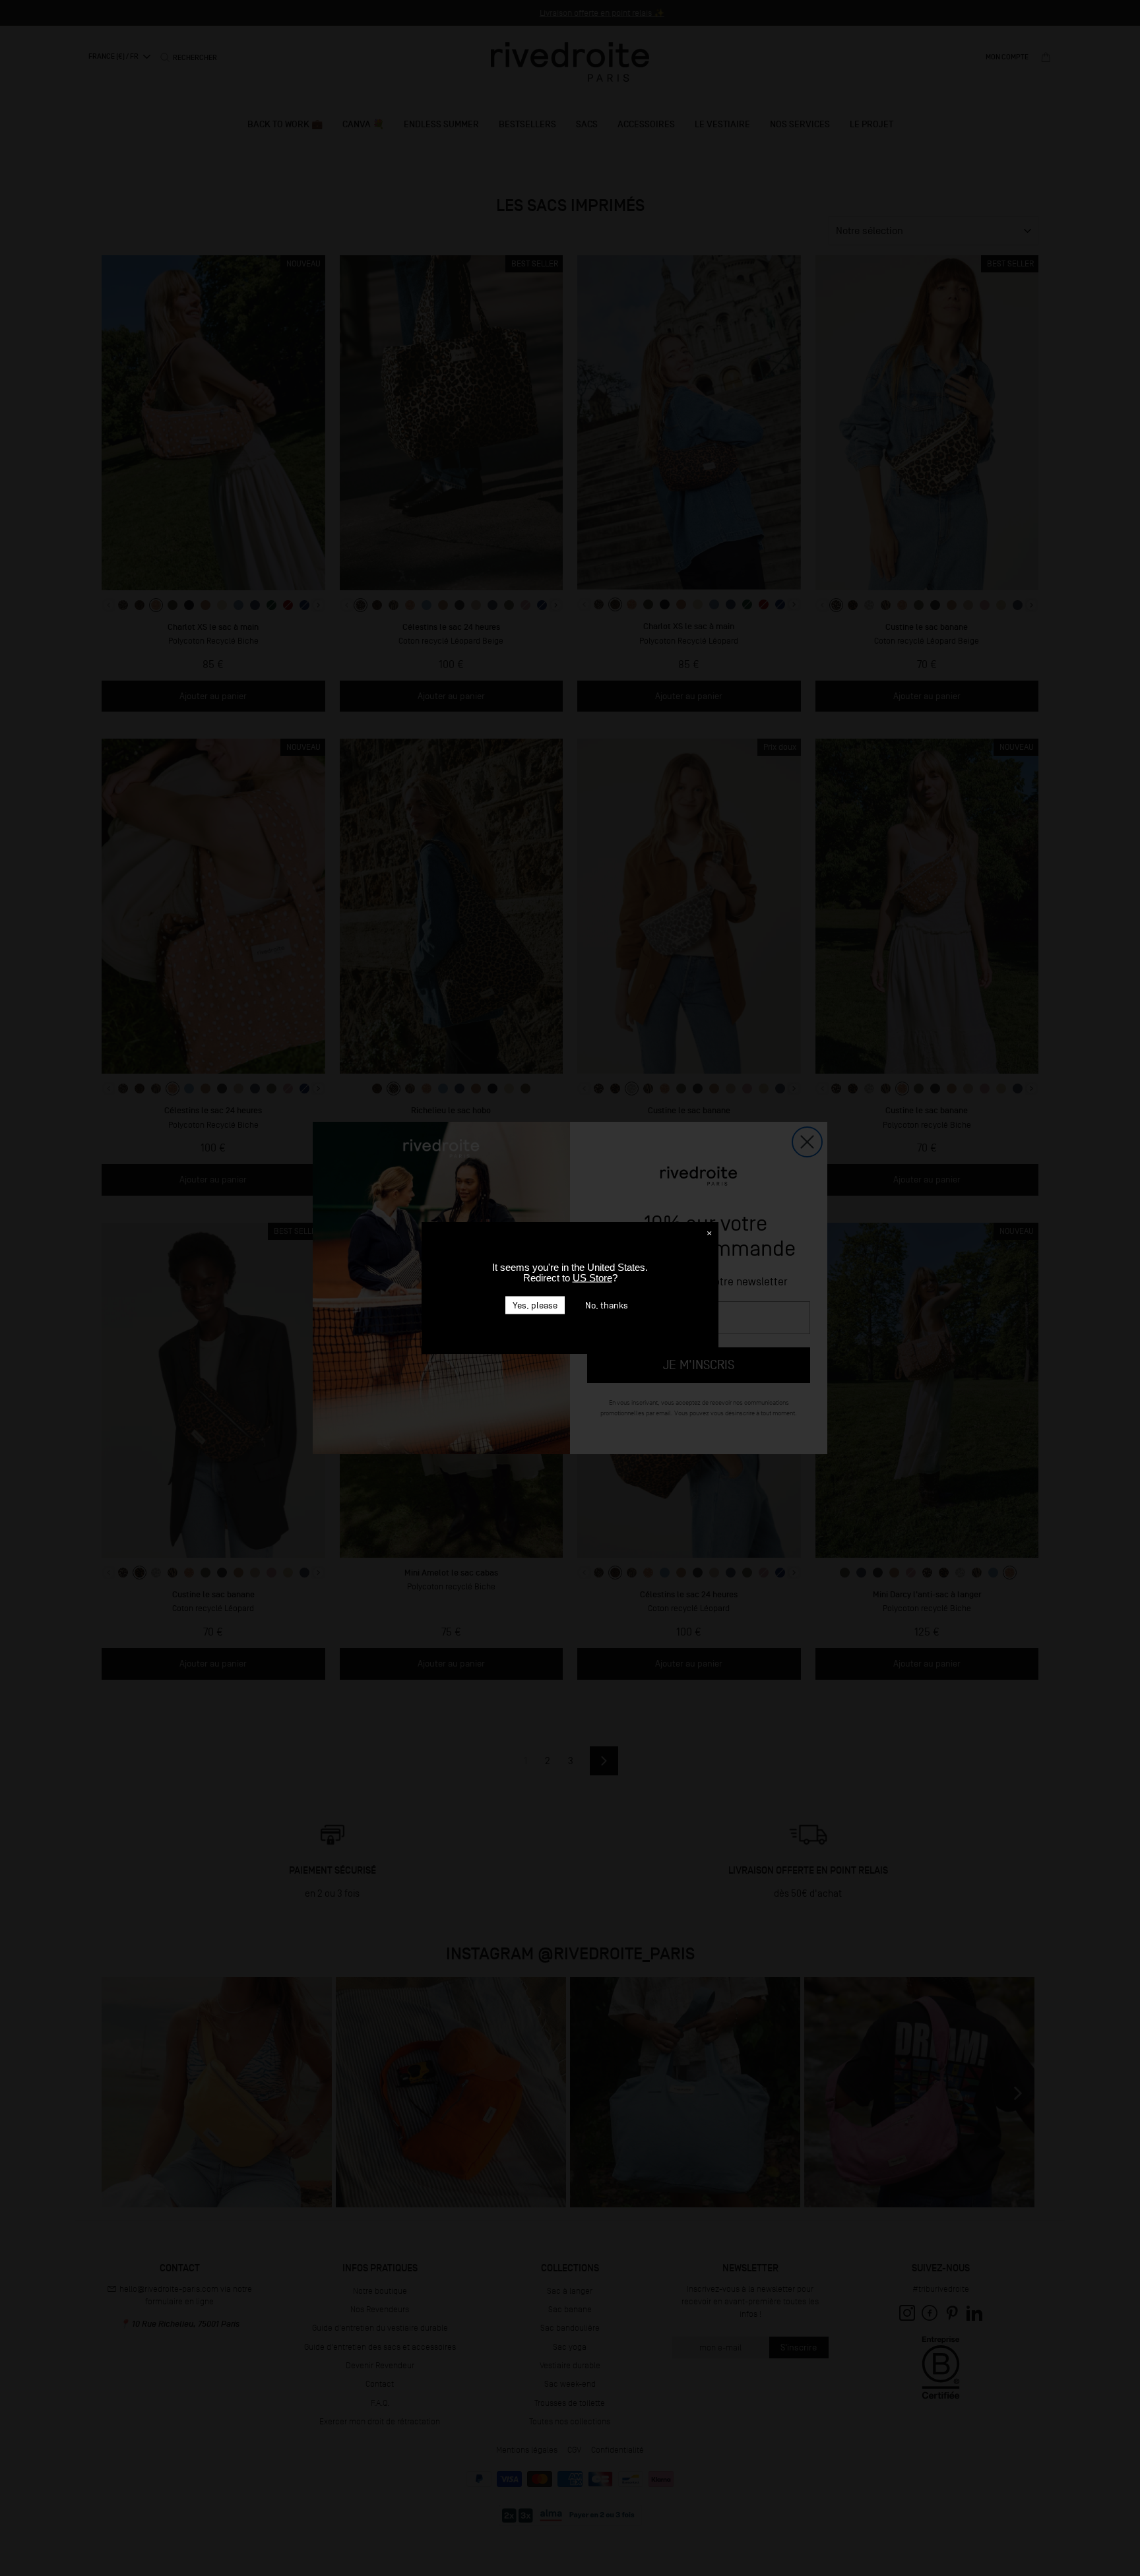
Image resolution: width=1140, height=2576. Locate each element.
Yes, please (535, 1305)
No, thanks (607, 1305)
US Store (592, 1278)
